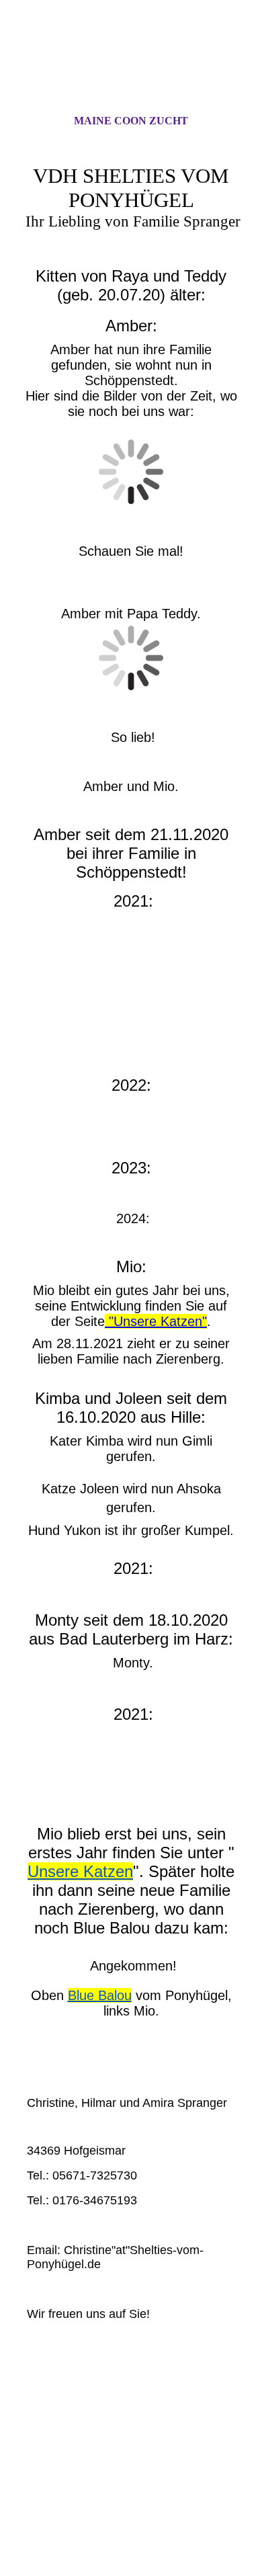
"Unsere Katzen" (156, 1321)
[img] (131, 69)
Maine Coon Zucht (131, 121)
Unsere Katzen (80, 1871)
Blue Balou (100, 1995)
